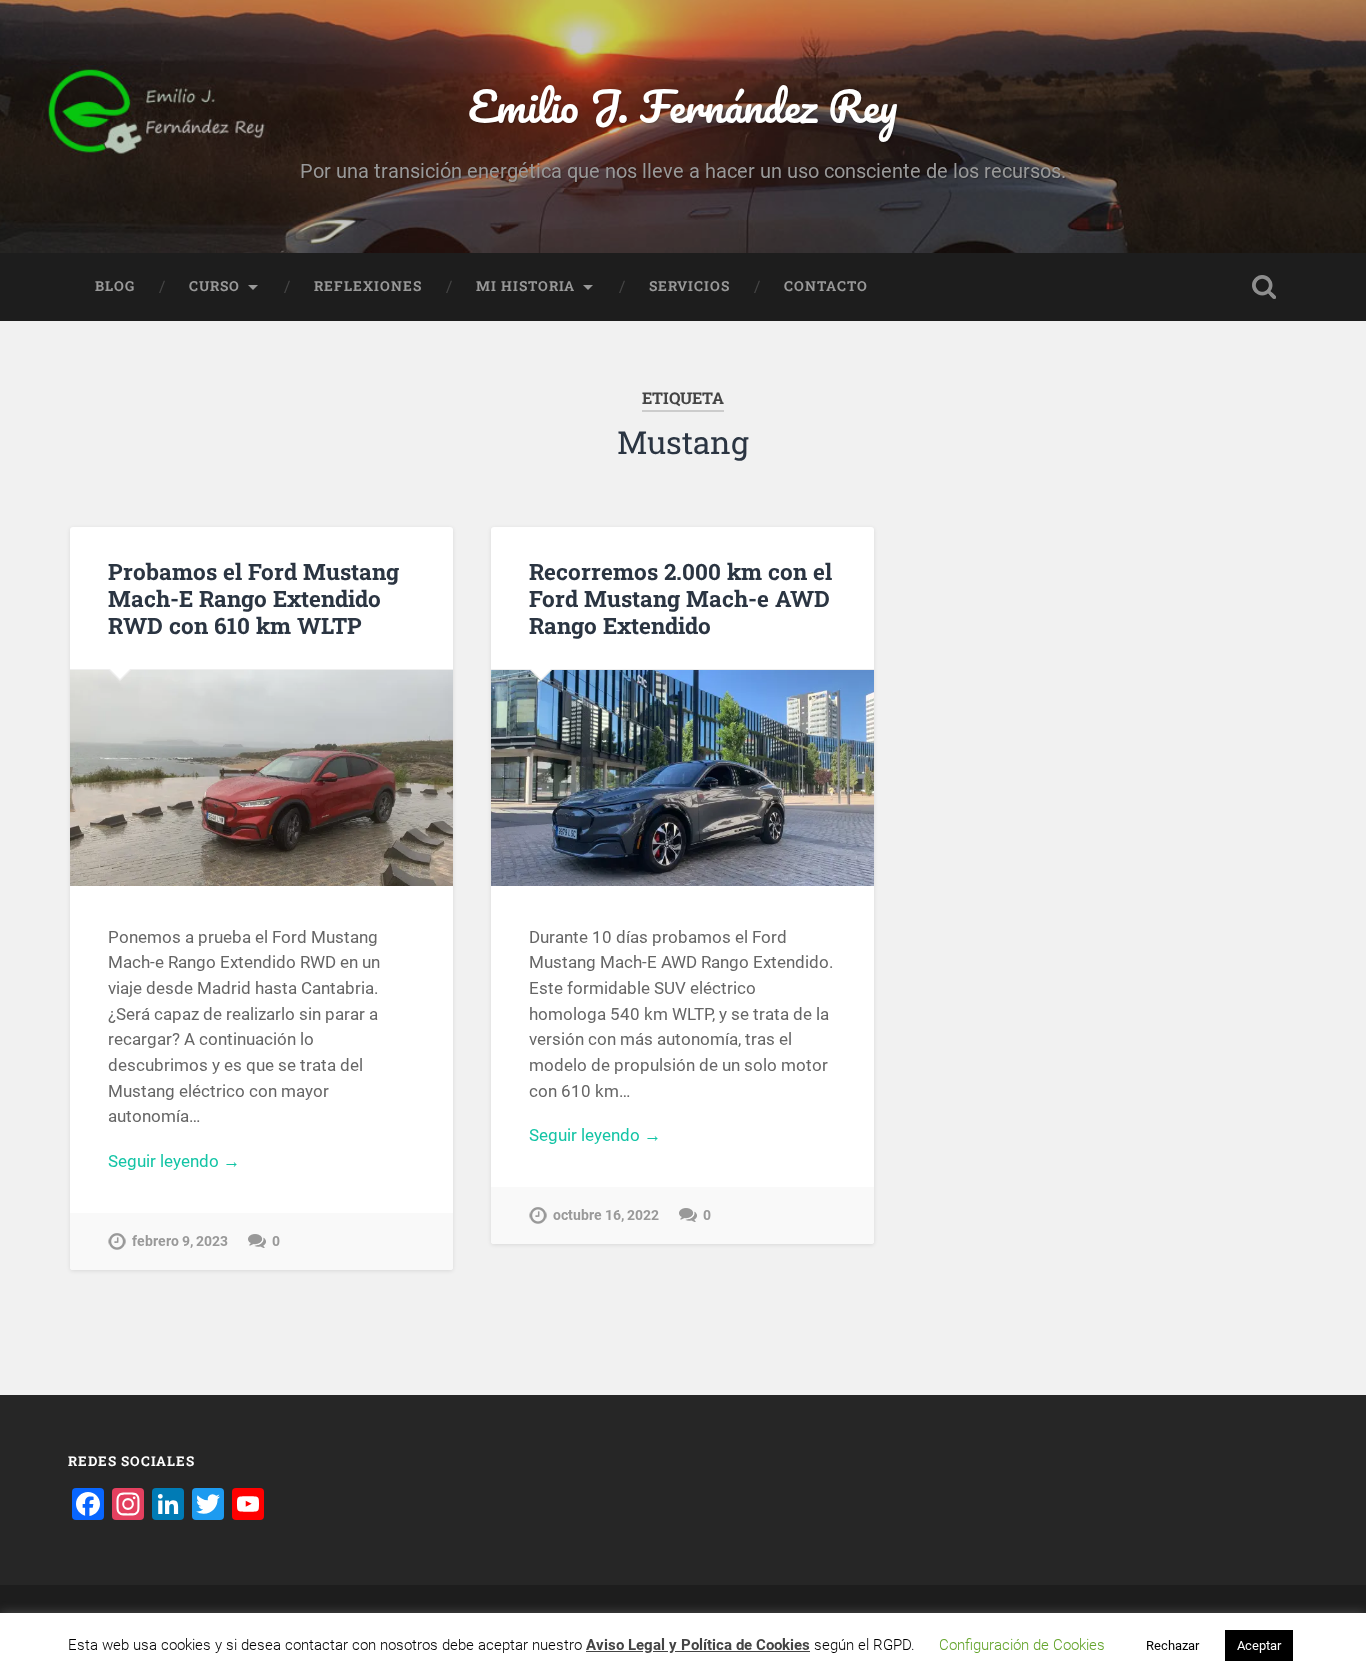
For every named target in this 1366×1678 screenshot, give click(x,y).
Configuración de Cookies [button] (1022, 1645)
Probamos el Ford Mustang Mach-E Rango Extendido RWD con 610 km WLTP (253, 598)
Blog (115, 286)
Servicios (689, 286)
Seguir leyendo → (174, 1161)
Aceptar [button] (1259, 1645)
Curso (214, 286)
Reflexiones (368, 286)
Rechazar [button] (1172, 1645)
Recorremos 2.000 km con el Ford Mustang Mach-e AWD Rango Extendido (680, 598)
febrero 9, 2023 (180, 1241)
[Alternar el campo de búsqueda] (1264, 287)
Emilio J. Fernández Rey (682, 105)
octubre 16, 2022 (606, 1215)
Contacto (826, 286)
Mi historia (525, 286)
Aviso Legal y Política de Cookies (698, 1645)
